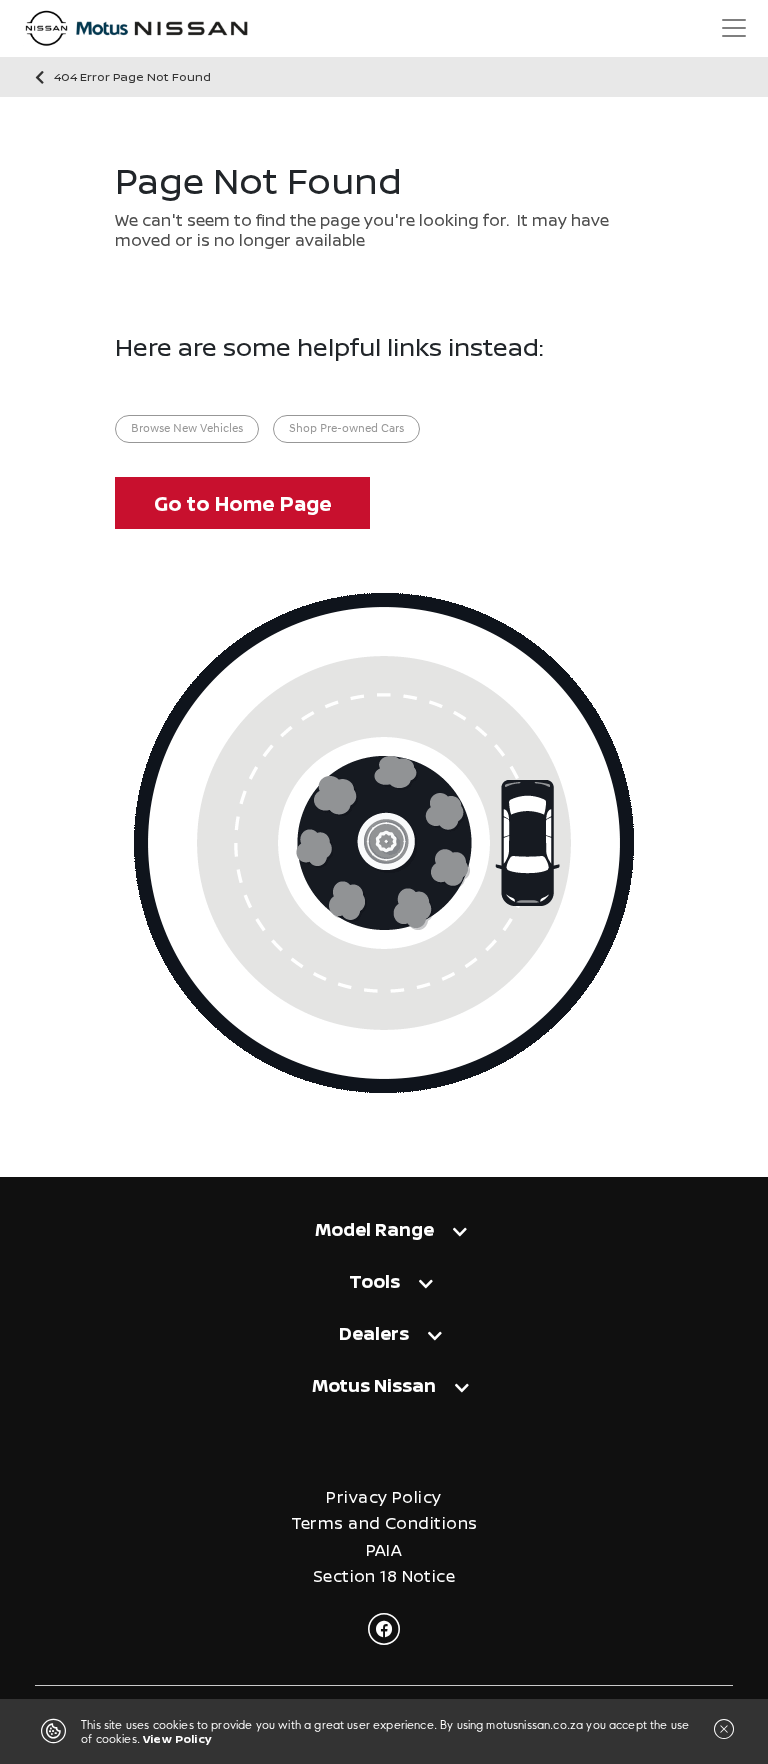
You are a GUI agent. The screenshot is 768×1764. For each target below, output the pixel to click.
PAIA (384, 1550)
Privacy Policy (383, 1497)
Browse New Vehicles (187, 429)
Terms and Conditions (384, 1523)
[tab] (384, 1238)
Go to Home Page (243, 503)
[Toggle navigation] (734, 28)
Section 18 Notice (384, 1576)
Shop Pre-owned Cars (346, 429)
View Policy (177, 1738)
